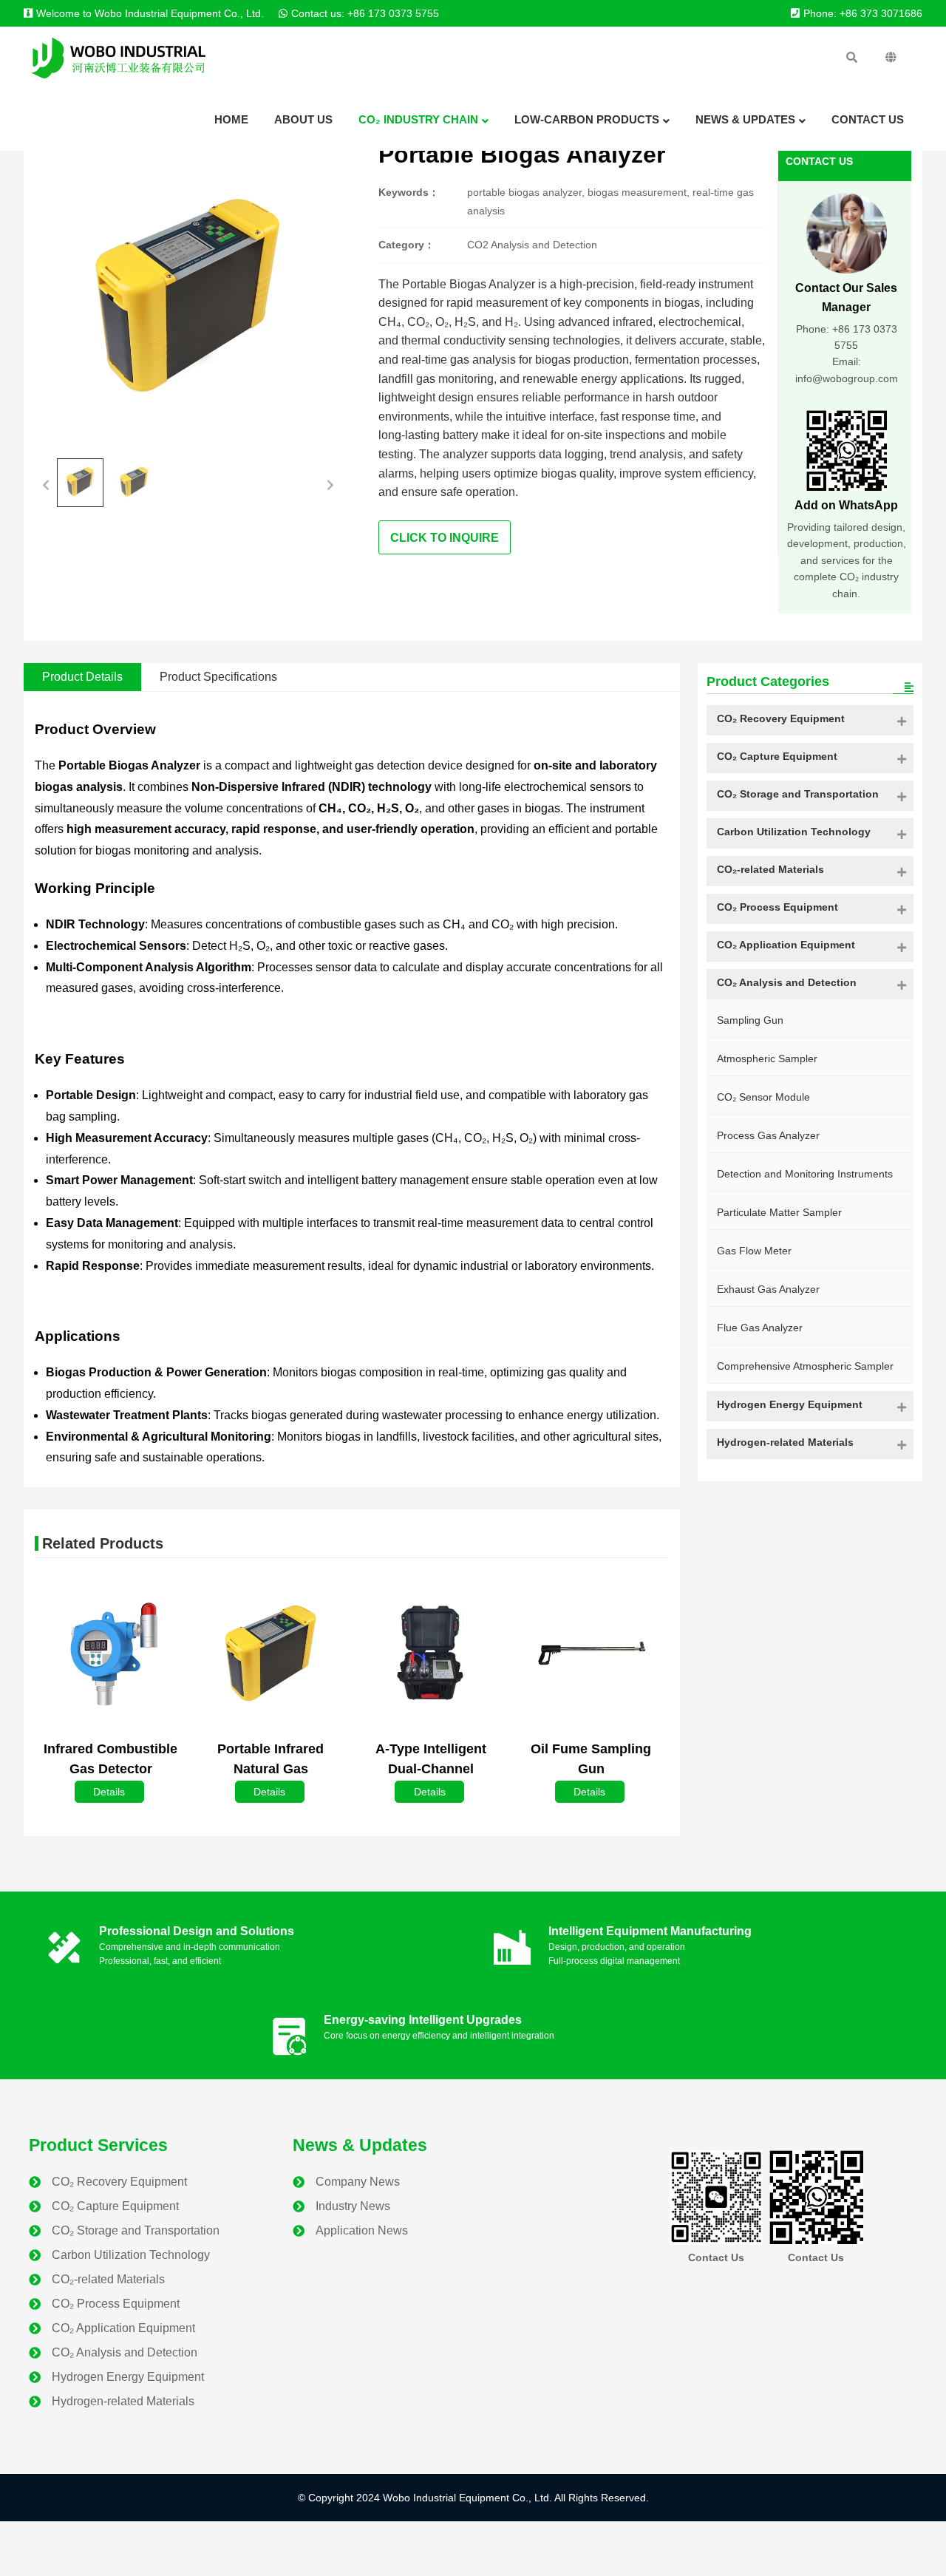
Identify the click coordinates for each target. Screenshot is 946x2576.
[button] (46, 483)
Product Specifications (218, 677)
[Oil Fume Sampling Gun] (591, 1654)
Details (109, 1792)
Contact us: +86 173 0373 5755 (365, 13)
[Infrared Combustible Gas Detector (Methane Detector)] (111, 1654)
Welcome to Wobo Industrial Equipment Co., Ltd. (150, 13)
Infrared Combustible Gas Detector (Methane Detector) (110, 1769)
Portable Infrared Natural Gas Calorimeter (270, 1769)
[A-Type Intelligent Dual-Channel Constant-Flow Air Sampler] (431, 1654)
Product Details (82, 677)
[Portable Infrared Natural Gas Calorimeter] (271, 1654)
